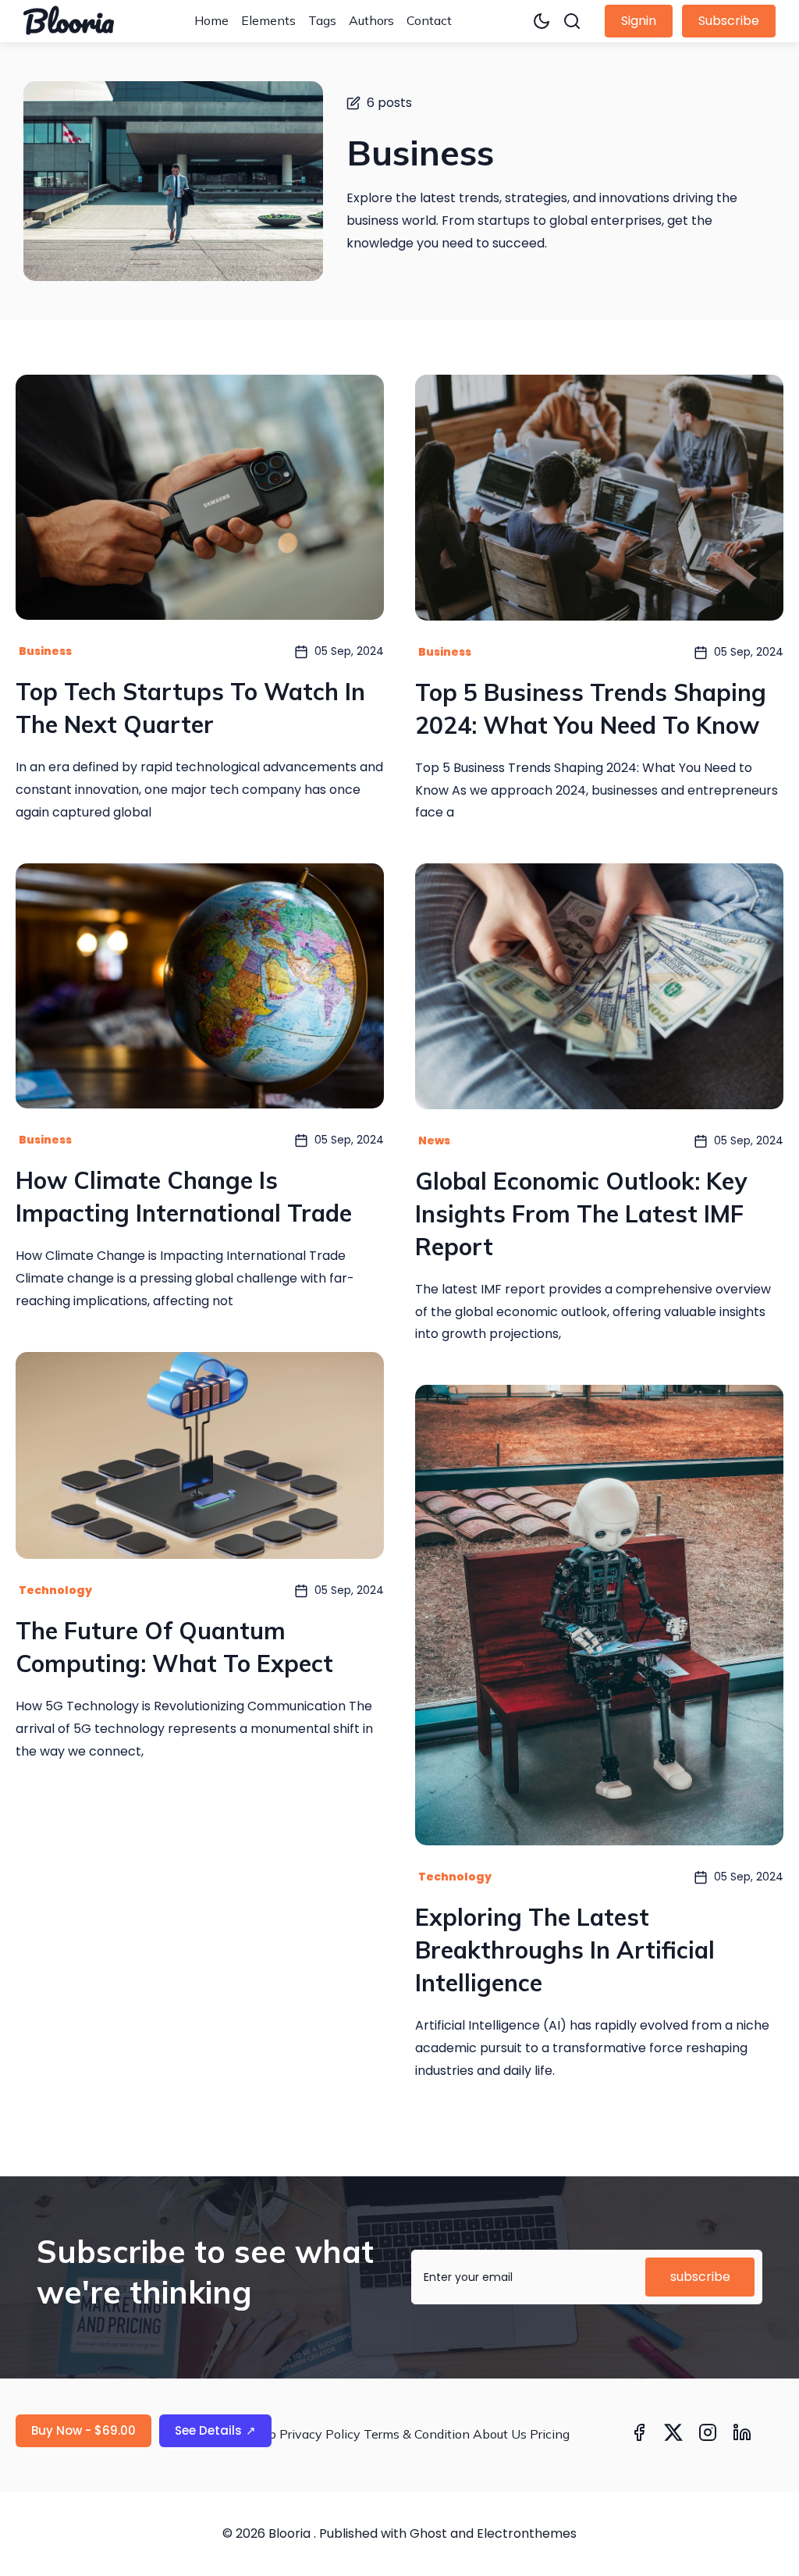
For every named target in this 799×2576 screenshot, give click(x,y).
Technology (55, 1590)
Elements (268, 20)
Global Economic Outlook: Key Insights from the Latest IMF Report (581, 1214)
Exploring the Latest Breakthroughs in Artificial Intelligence (565, 1950)
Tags (322, 20)
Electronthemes (527, 2533)
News (434, 1140)
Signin (639, 21)
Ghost (428, 2533)
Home (211, 20)
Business (45, 651)
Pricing (550, 2434)
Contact (429, 20)
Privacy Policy (320, 2434)
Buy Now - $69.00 (83, 2430)
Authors (371, 20)
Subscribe (729, 21)
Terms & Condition (417, 2434)
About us (500, 2434)
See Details (215, 2430)
